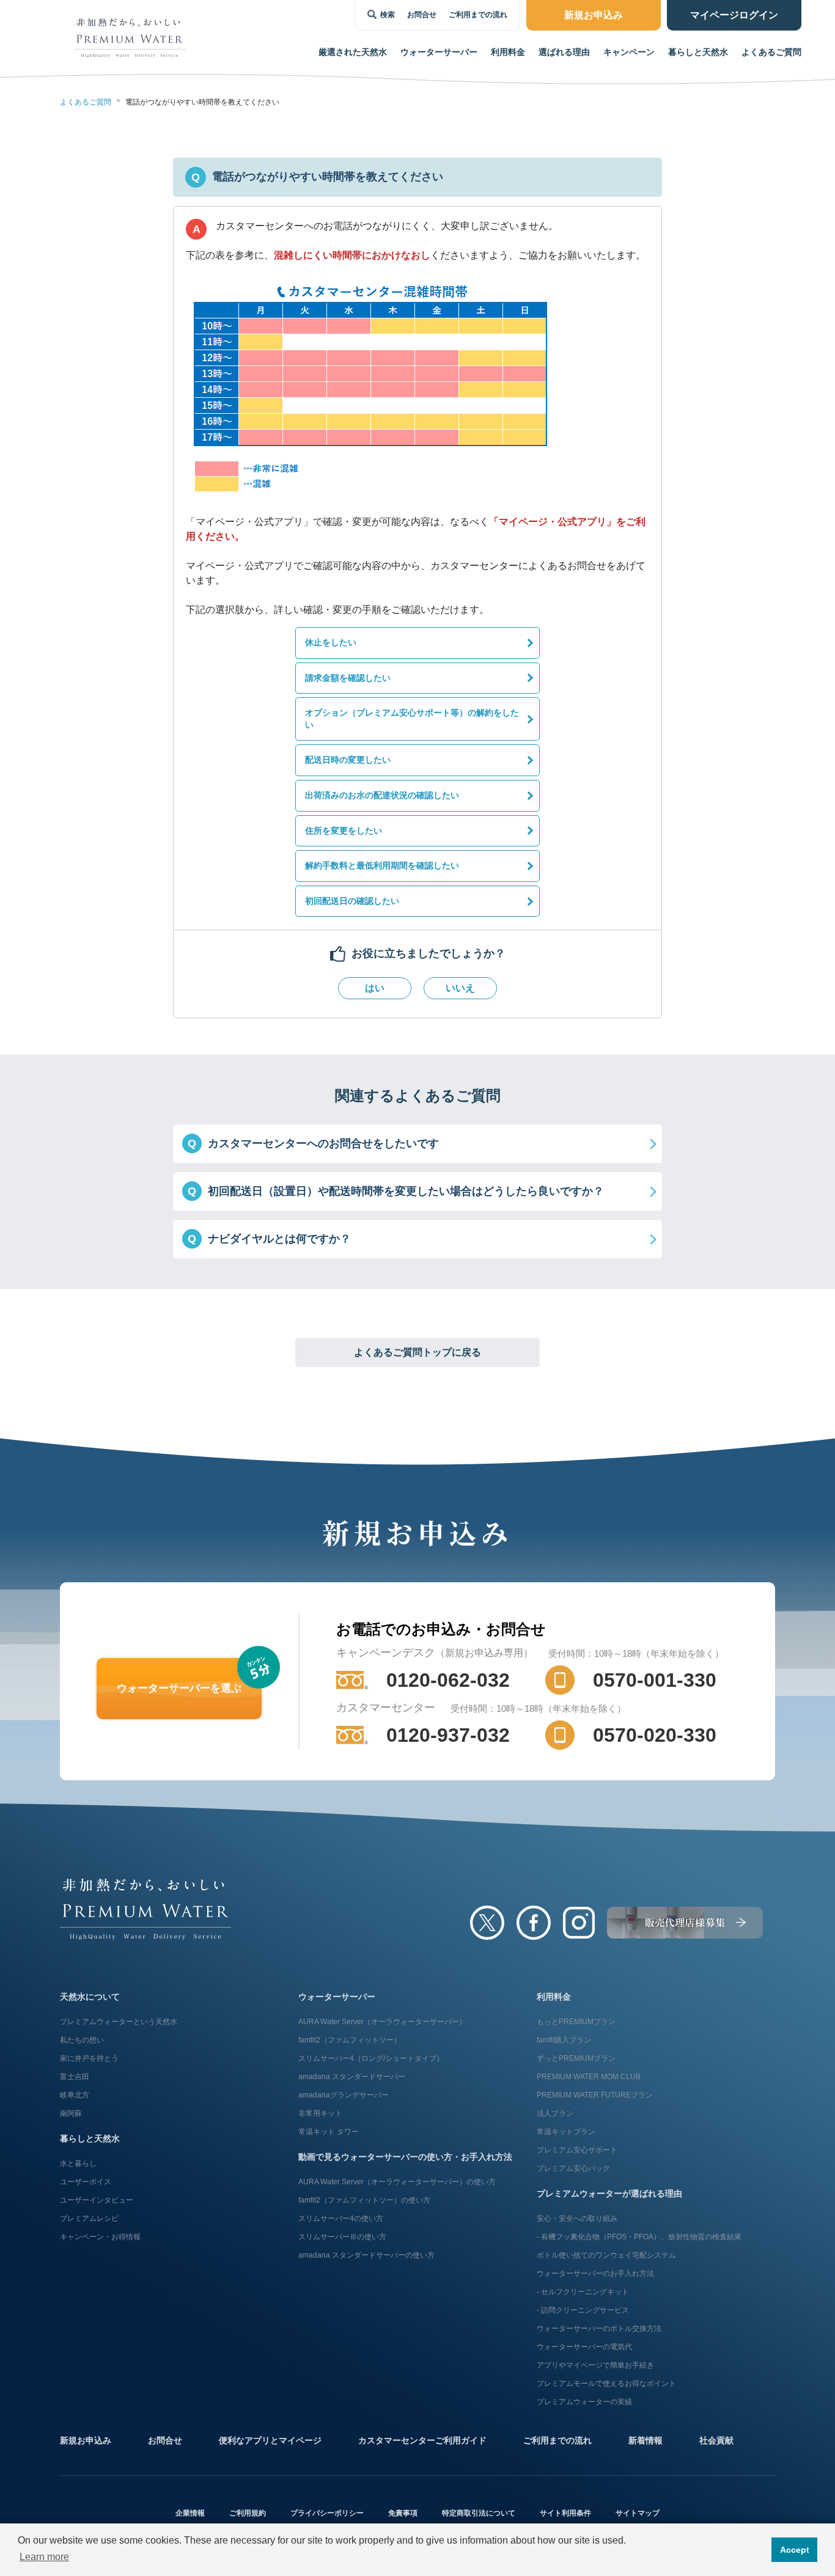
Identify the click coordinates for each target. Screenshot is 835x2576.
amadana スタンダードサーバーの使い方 (366, 2255)
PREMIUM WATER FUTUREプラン (595, 2095)
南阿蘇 (71, 2113)
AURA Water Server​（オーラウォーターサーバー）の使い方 (397, 2182)
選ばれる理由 (564, 52)
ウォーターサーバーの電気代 (584, 2347)
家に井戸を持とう (89, 2058)
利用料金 (508, 52)
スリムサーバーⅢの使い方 (342, 2237)
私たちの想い (82, 2040)
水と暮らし (78, 2163)
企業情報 (190, 2513)
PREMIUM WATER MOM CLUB (589, 2077)
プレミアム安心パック (573, 2168)
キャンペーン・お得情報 (100, 2237)
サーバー (439, 52)
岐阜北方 (75, 2095)
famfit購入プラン (564, 2040)
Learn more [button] (44, 2557)
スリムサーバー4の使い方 (341, 2218)
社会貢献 (716, 2440)
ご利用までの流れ (478, 15)
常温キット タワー (329, 2132)
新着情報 (646, 2440)
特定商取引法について (479, 2513)
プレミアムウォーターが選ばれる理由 (609, 2193)
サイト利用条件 (565, 2513)
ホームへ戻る (145, 1909)
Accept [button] (795, 2550)
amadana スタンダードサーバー (352, 2077)
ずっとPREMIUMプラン (576, 2058)
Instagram (579, 1923)
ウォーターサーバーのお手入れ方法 (595, 2273)
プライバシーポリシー (327, 2513)
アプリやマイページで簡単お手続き (595, 2365)
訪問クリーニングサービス (585, 2310)
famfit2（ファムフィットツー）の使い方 (364, 2200)
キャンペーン (629, 52)
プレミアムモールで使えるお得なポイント (606, 2383)
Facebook (534, 1923)
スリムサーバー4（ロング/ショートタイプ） (371, 2058)
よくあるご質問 (771, 52)
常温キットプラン (566, 2132)
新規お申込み (86, 2440)
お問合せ (422, 15)
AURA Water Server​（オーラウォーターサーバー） (382, 2022)
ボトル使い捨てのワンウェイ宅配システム (606, 2255)
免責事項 (403, 2513)
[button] (417, 1144)
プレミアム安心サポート (577, 2150)
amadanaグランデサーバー (344, 2095)
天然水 (353, 52)
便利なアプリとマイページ (270, 2440)
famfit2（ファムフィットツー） (350, 2040)
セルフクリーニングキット (585, 2292)
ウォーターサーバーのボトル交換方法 (599, 2328)
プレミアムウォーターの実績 (584, 2402)
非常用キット (320, 2113)
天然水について (90, 1997)
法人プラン (555, 2113)
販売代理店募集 (685, 1923)
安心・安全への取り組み (577, 2218)
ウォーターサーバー (337, 1997)
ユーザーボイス (86, 2182)
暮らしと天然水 (698, 52)
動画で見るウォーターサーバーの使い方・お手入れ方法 (405, 2157)
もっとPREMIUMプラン (576, 2022)
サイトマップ (638, 2513)
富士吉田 (75, 2077)
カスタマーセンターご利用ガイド (422, 2440)
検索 (388, 15)
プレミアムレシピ (89, 2218)
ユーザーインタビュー (97, 2200)
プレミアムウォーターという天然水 (119, 2022)
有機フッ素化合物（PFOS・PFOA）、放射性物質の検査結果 (641, 2237)
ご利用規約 (248, 2513)
